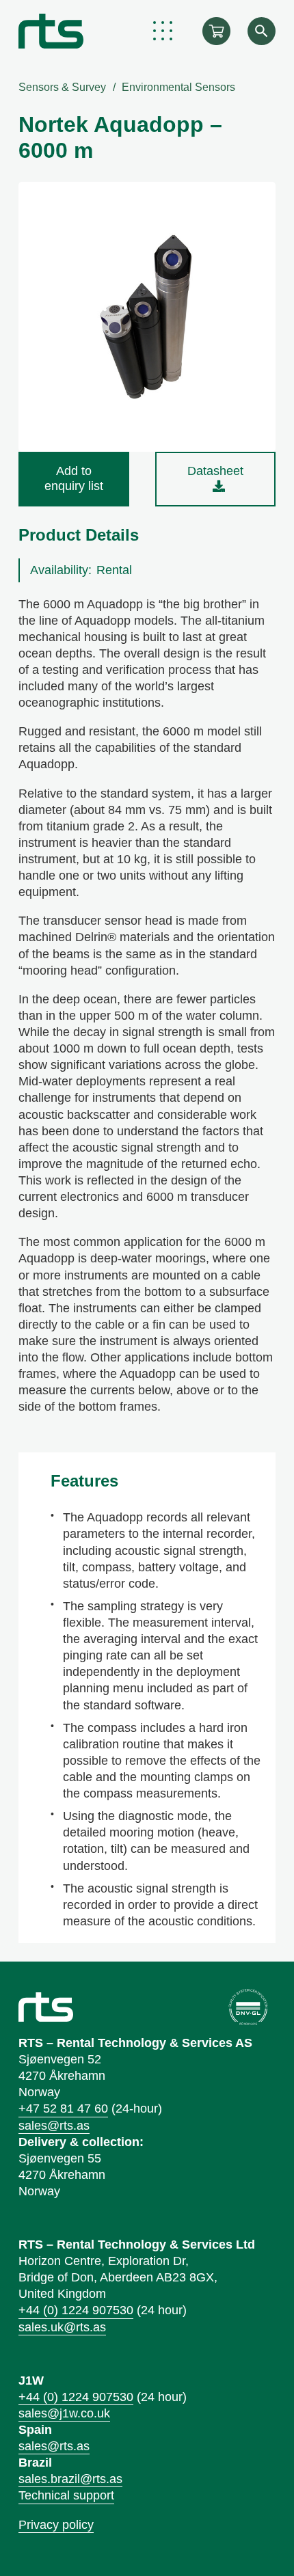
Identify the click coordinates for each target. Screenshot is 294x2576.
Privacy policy (56, 2525)
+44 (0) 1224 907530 (76, 2310)
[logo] (51, 31)
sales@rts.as (54, 2126)
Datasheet (215, 471)
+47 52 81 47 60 (63, 2109)
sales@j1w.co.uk (64, 2413)
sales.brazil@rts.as (70, 2479)
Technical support (66, 2495)
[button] (163, 31)
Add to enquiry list (74, 478)
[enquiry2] (216, 31)
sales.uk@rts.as (62, 2327)
